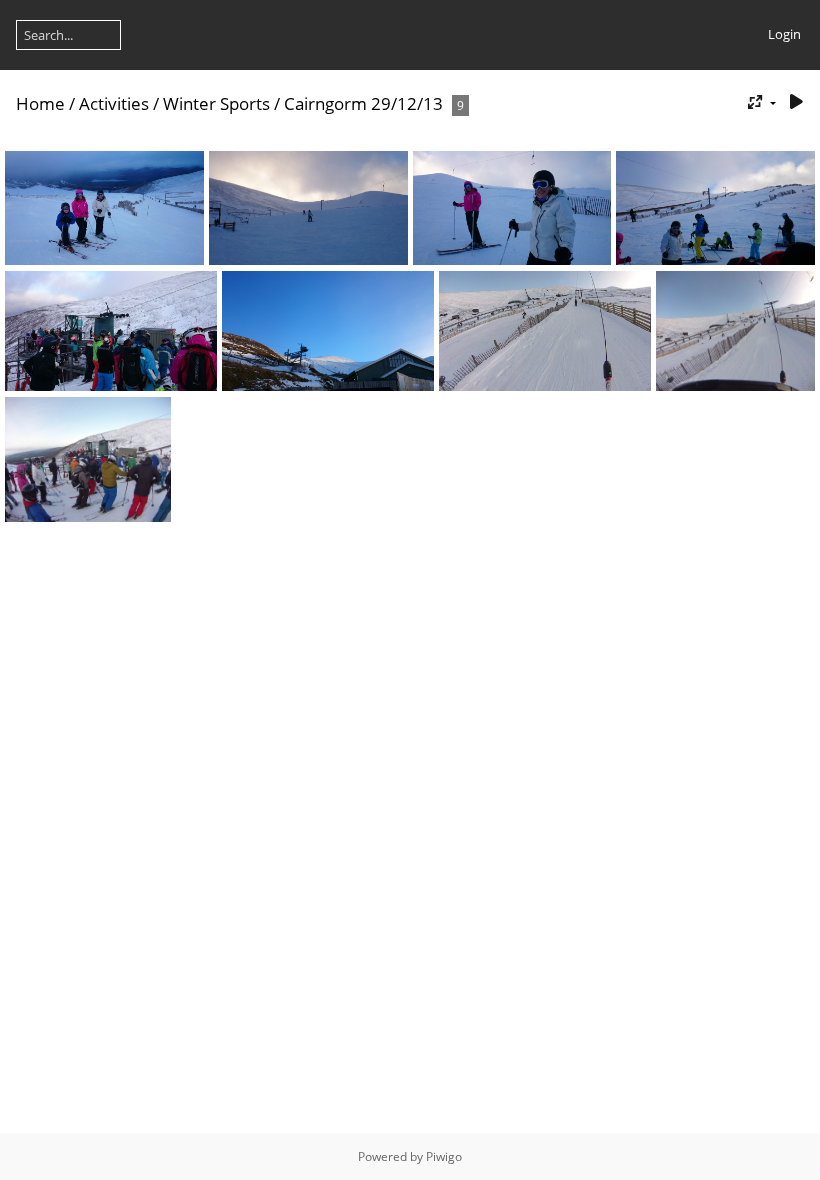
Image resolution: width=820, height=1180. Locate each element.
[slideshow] (796, 102)
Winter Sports (216, 103)
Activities (114, 103)
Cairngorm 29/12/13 (363, 103)
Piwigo (444, 1156)
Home (40, 103)
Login (784, 34)
